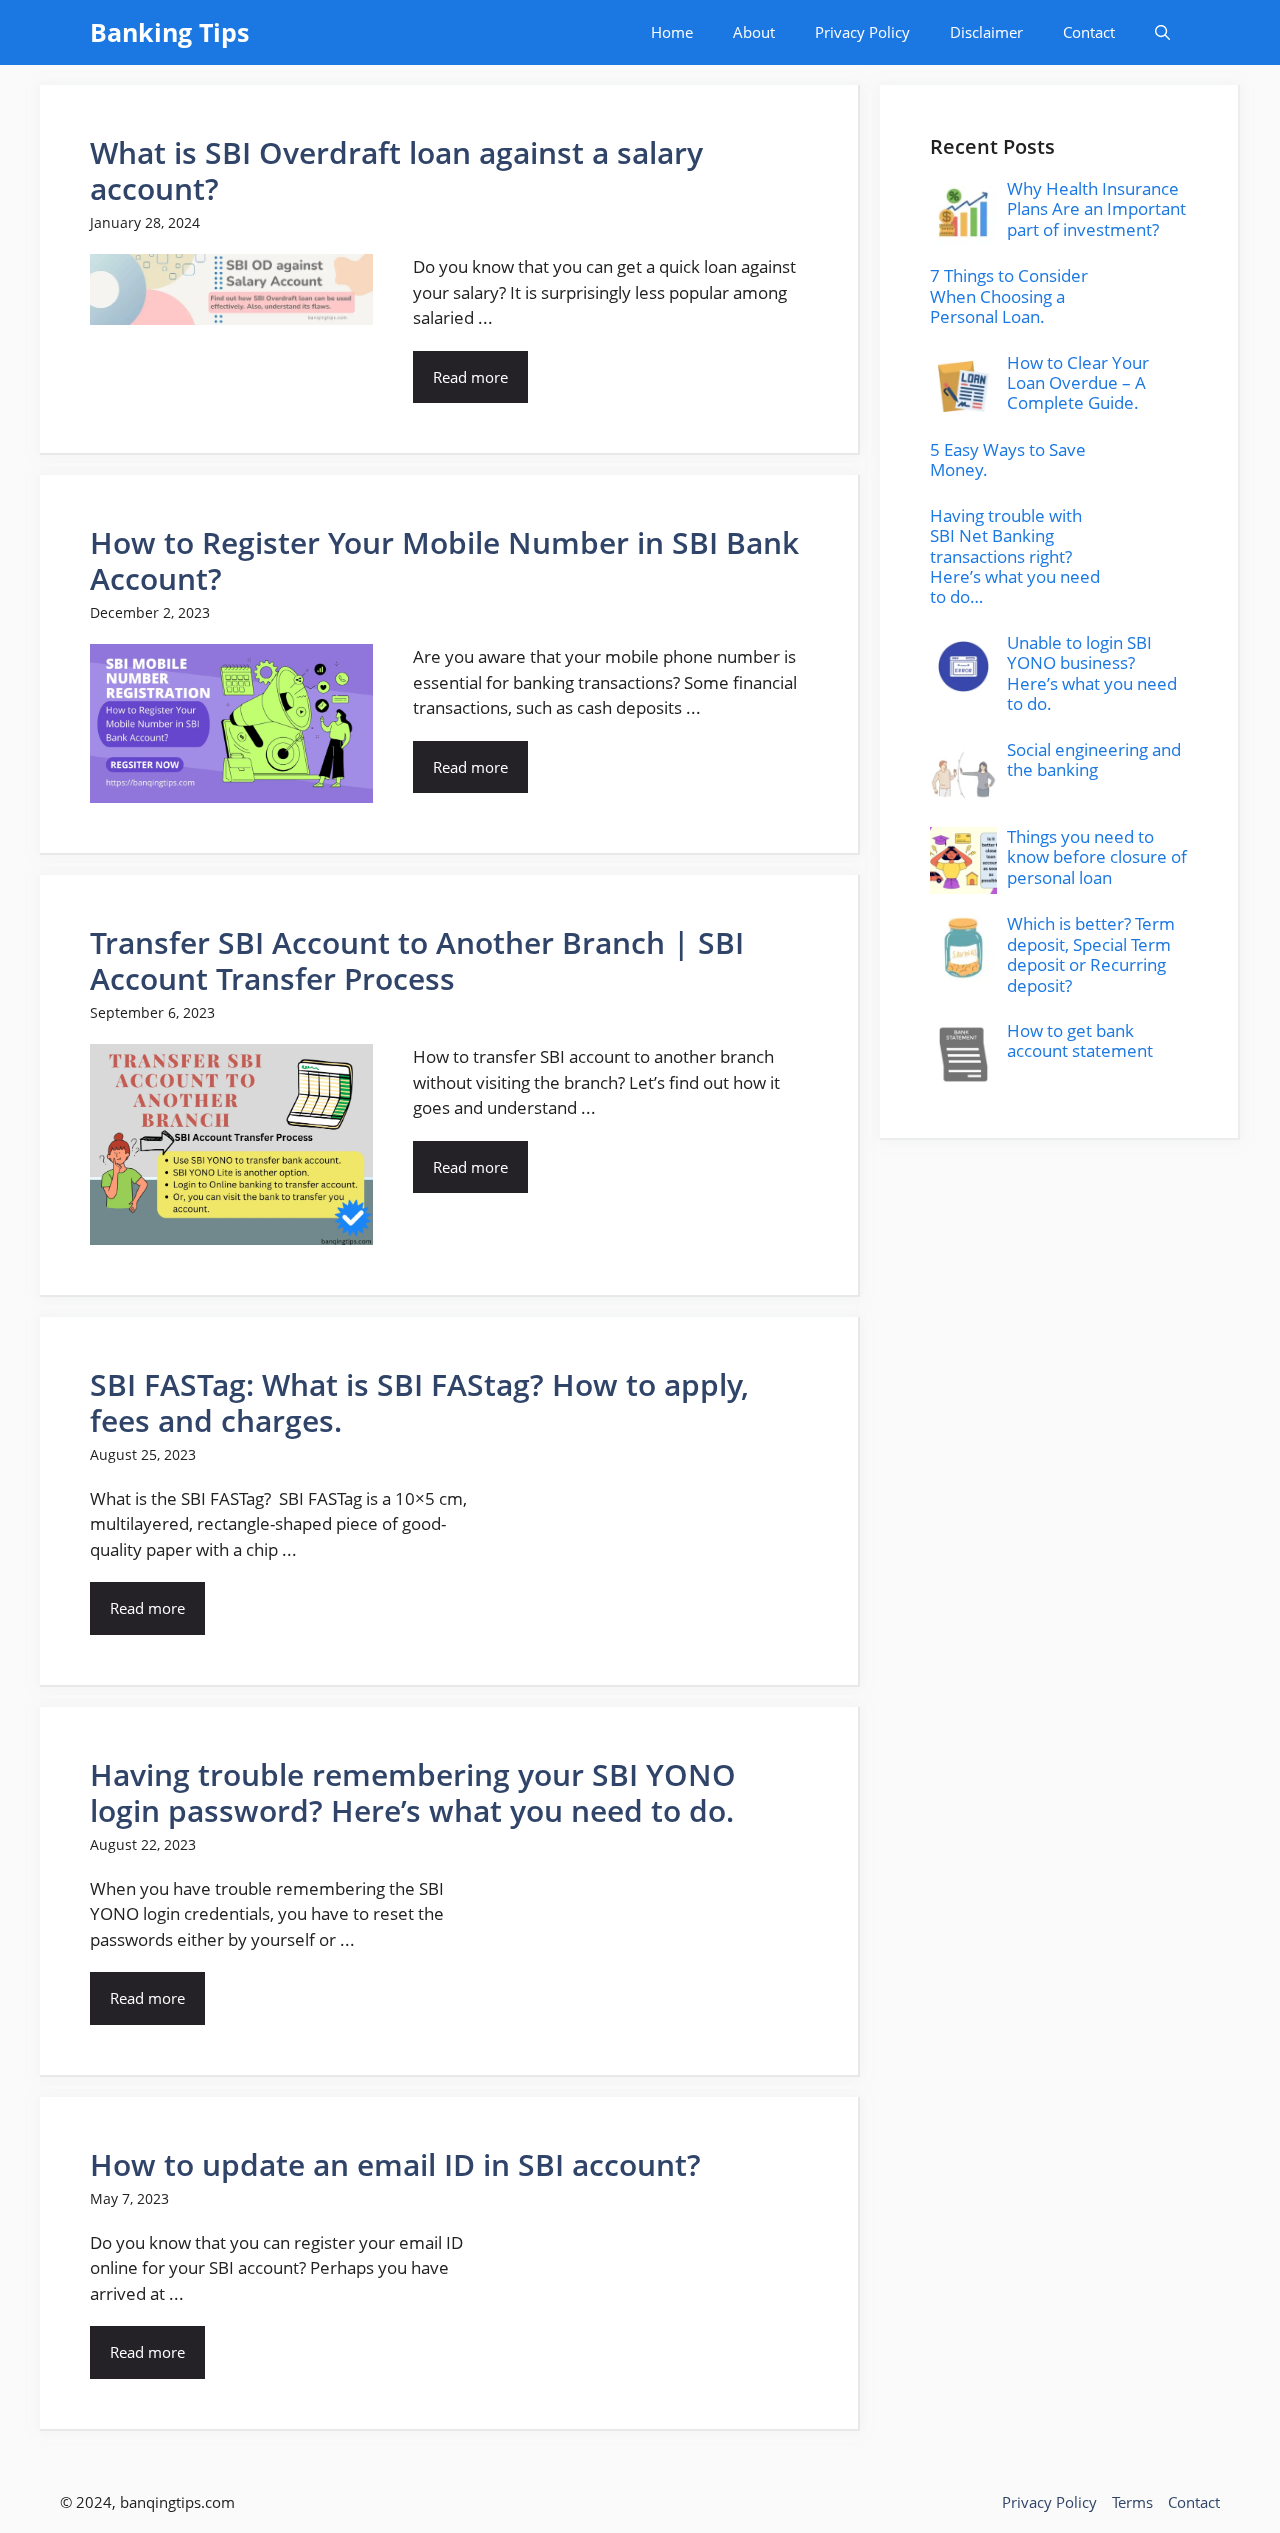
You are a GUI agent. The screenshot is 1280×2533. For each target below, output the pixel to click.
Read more (470, 377)
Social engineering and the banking (1094, 759)
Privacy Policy (862, 32)
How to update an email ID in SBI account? (395, 2164)
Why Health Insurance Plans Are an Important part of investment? (1096, 209)
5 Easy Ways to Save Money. (1008, 459)
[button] (1162, 32)
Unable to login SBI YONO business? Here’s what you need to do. (1092, 673)
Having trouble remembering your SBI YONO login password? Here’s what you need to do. (413, 1792)
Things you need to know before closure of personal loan (1097, 857)
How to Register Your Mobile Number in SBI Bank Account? (444, 560)
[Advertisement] (1060, 1280)
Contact (1089, 32)
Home (672, 32)
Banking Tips (169, 32)
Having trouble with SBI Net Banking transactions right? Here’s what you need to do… (1015, 556)
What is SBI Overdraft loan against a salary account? (396, 170)
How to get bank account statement (1080, 1040)
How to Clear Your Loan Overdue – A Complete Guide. (1078, 383)
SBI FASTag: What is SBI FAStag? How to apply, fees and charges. (419, 1402)
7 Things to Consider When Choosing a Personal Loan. (1009, 296)
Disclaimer (986, 32)
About (754, 32)
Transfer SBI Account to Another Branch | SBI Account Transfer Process (417, 960)
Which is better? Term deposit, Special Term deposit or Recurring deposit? (1091, 954)
